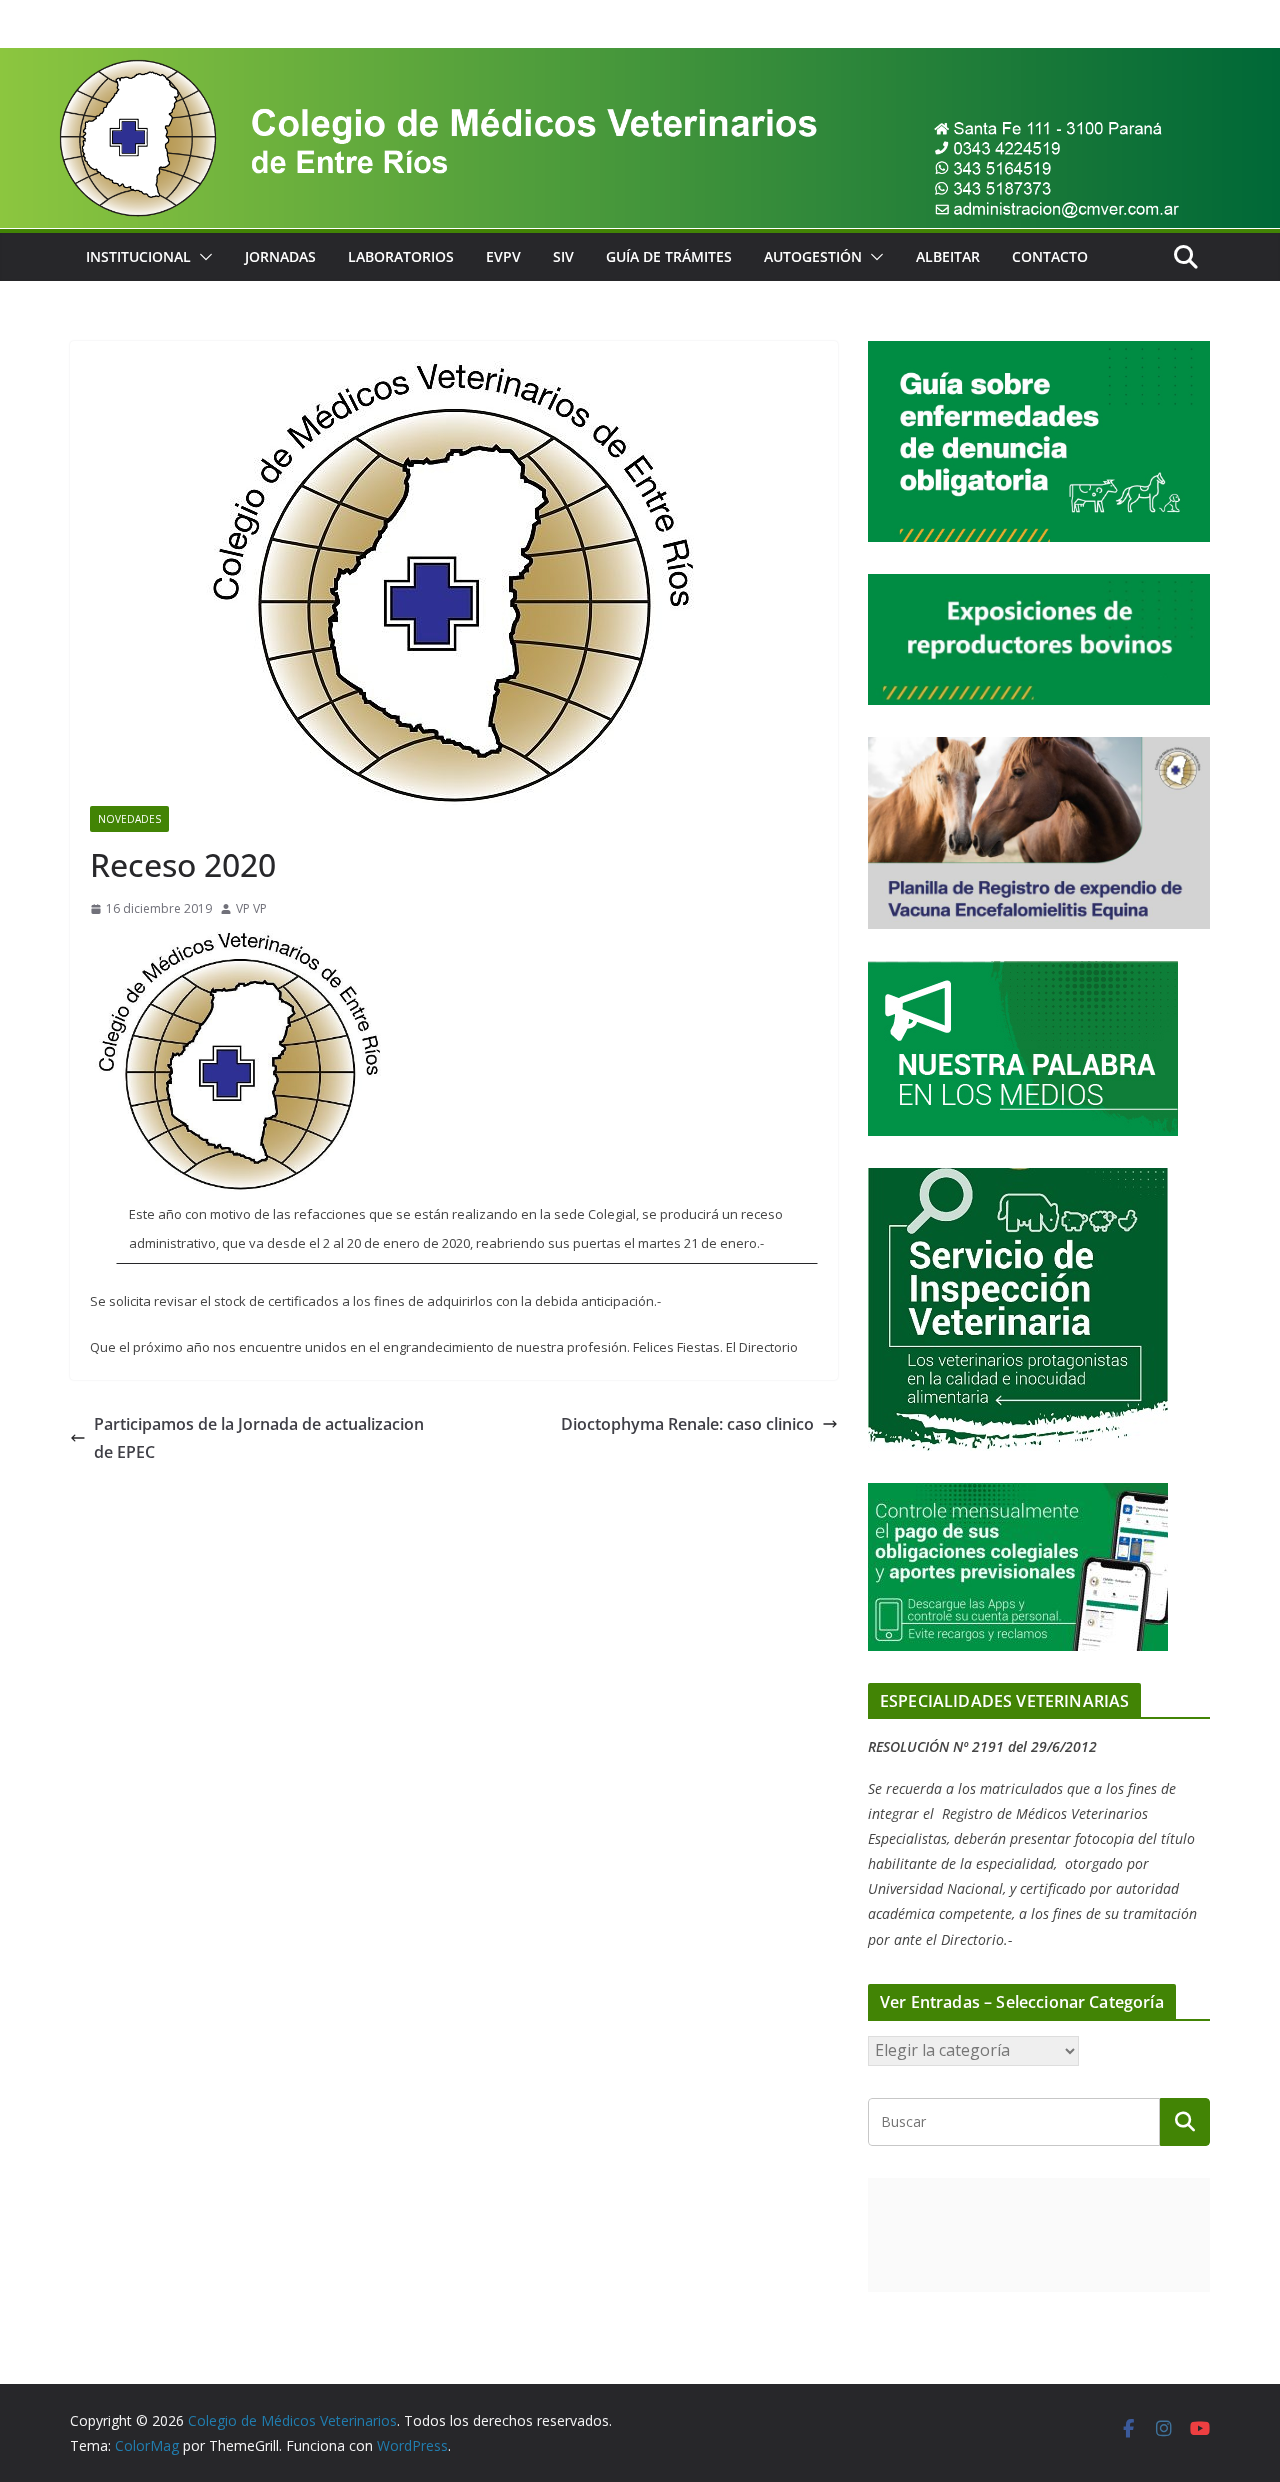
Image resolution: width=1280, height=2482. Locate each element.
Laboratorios (401, 256)
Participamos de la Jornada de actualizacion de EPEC (259, 1438)
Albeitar (948, 256)
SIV (563, 256)
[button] (202, 257)
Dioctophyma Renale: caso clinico (687, 1424)
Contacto (1050, 256)
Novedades (129, 819)
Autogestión (813, 256)
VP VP (251, 908)
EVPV (503, 256)
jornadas (280, 256)
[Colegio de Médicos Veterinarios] (640, 62)
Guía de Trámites (669, 256)
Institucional (138, 256)
